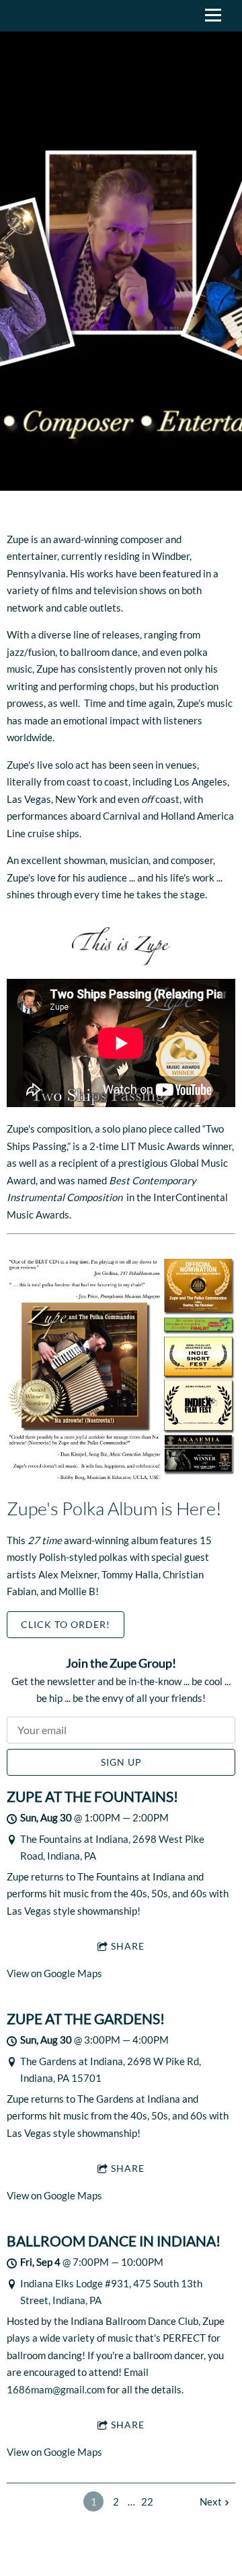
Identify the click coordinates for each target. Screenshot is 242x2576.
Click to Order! (66, 1624)
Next (211, 2501)
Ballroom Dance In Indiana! (114, 2241)
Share (128, 1946)
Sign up (121, 1762)
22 (147, 2501)
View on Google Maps (54, 1973)
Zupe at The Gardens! (86, 2019)
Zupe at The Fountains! (92, 1797)
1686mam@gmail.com (56, 2389)
